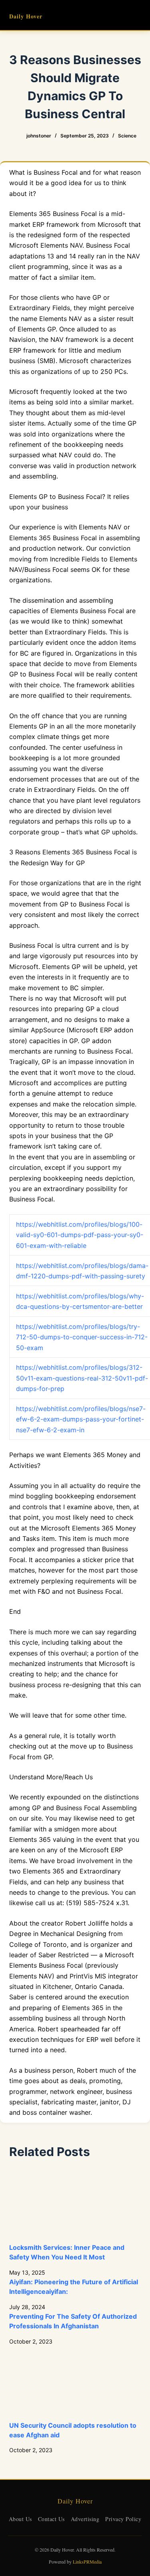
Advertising (85, 2519)
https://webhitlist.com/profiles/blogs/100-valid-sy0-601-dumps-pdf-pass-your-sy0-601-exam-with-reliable (80, 1235)
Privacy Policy (123, 2519)
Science (127, 136)
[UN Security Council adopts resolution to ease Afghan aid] (75, 2383)
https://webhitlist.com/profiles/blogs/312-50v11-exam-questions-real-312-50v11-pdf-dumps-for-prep (82, 1378)
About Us (20, 2519)
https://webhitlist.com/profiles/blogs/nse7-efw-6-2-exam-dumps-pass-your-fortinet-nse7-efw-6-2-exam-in (81, 1419)
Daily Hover (26, 16)
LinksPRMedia (87, 2562)
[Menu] (138, 15)
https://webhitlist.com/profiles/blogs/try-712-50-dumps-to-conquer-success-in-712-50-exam (82, 1337)
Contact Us (51, 2519)
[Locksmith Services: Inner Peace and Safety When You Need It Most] (75, 2206)
